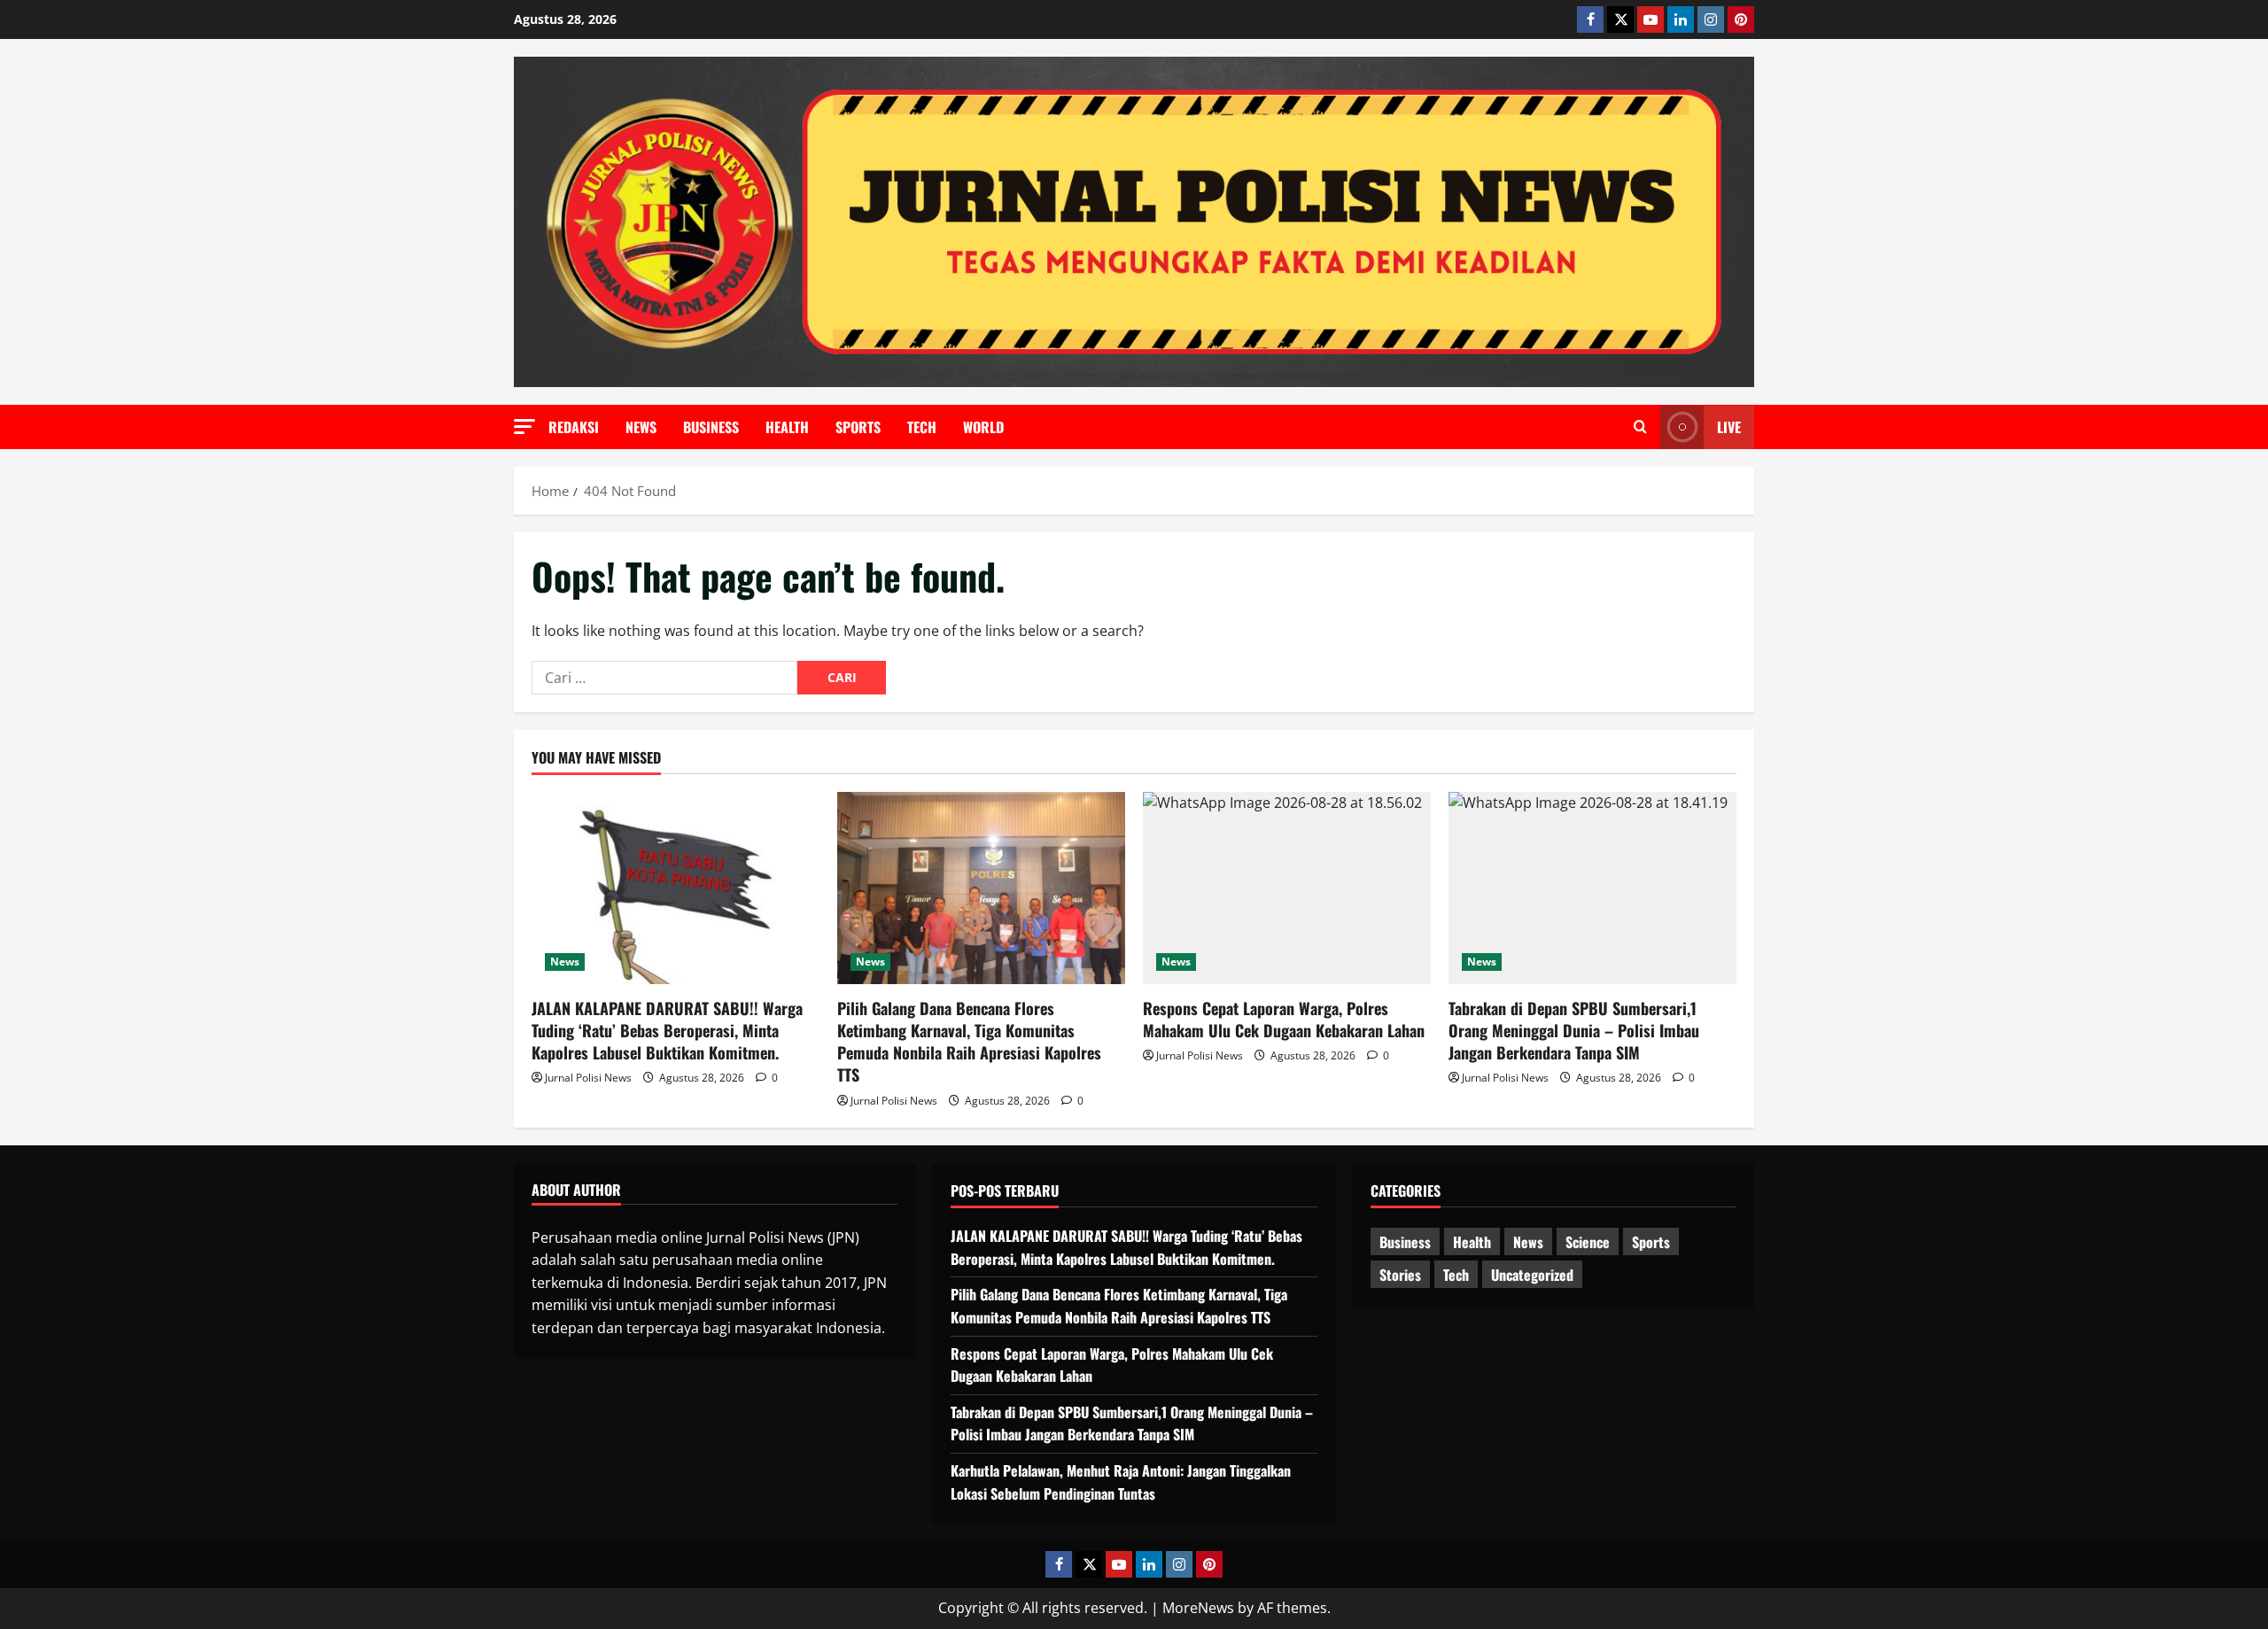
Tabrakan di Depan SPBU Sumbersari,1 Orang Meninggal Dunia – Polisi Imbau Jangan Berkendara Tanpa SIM (1574, 1030)
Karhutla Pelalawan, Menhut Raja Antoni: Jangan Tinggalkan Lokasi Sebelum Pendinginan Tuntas (1121, 1482)
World (983, 427)
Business (711, 427)
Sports (858, 427)
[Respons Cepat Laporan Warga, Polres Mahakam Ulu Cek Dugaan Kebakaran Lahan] (1287, 888)
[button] (524, 427)
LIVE (1729, 427)
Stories (1400, 1275)
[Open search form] (1640, 427)
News (641, 427)
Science (1588, 1242)
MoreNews (1198, 1608)
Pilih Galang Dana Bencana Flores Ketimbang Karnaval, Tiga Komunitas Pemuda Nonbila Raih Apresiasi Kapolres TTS (969, 1042)
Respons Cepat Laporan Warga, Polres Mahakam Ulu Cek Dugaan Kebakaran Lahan (1284, 1019)
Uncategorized (1532, 1275)
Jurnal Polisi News (588, 1078)
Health (787, 427)
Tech (922, 427)
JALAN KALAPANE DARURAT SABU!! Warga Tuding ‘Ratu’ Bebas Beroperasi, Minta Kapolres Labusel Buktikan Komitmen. (667, 1030)
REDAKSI (574, 427)
